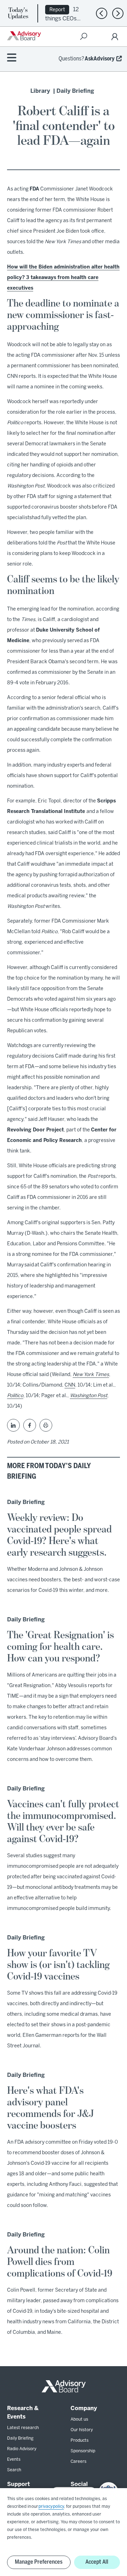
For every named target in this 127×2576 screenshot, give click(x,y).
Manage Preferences (39, 2562)
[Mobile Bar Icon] (12, 58)
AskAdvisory (100, 59)
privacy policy (51, 2507)
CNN (70, 1385)
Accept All (97, 2562)
